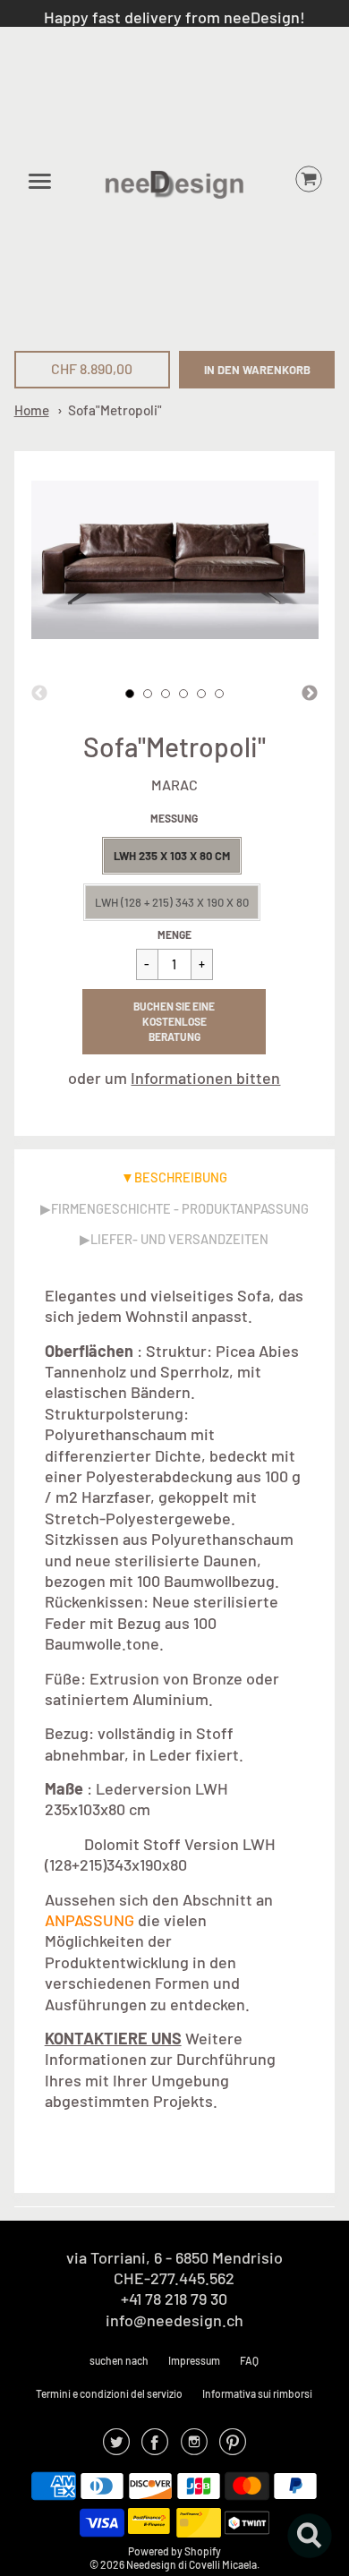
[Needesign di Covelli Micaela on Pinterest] (233, 2447)
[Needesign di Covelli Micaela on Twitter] (116, 2447)
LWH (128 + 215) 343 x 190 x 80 (172, 902)
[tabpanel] (130, 694)
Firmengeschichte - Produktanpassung (180, 1208)
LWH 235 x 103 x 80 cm (172, 856)
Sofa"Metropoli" (115, 410)
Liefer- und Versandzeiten (179, 1239)
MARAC (174, 785)
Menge (174, 934)
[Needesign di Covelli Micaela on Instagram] (194, 2447)
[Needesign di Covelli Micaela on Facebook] (155, 2447)
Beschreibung (181, 1177)
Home (32, 410)
